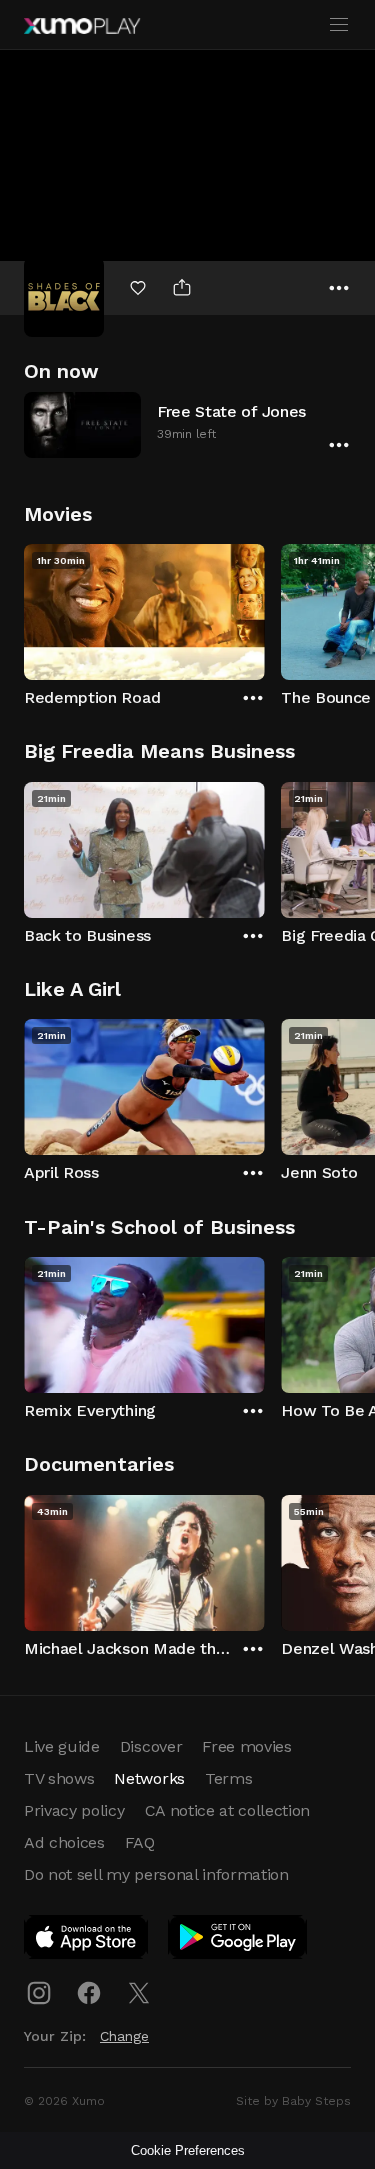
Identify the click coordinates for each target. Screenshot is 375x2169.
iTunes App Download (87, 1941)
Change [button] (124, 2036)
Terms (228, 1778)
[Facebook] (89, 1993)
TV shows (59, 1778)
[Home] (82, 26)
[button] (187, 424)
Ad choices (64, 1842)
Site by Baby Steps (293, 2101)
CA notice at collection (228, 1810)
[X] (139, 1993)
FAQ (140, 1842)
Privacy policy (74, 1810)
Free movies (246, 1746)
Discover (151, 1746)
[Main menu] (339, 25)
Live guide (62, 1746)
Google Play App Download (238, 1941)
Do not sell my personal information (156, 1874)
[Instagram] (39, 1993)
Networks (149, 1778)
